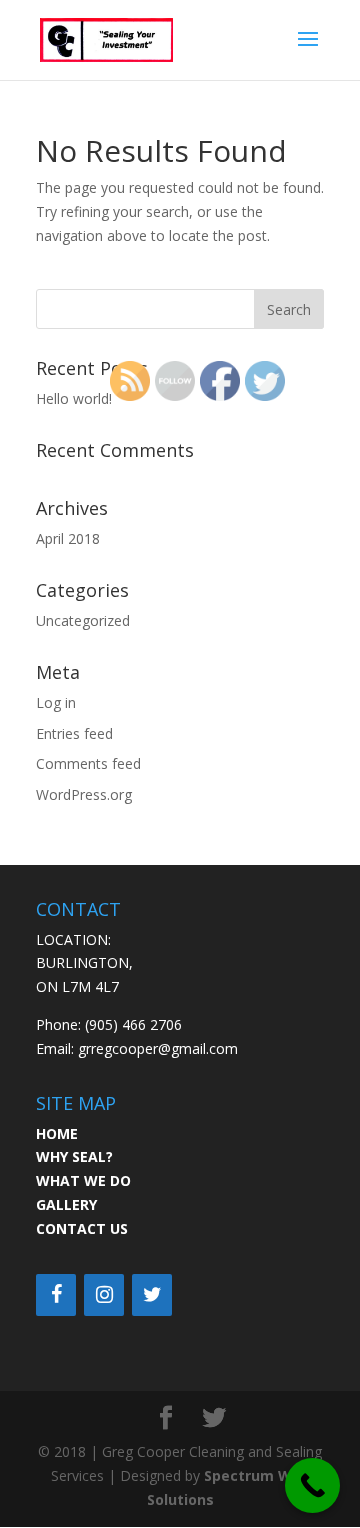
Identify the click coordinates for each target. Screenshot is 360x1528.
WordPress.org (84, 794)
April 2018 (68, 538)
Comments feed (88, 763)
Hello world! (74, 398)
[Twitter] (152, 1295)
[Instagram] (104, 1295)
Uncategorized (83, 620)
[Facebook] (56, 1295)
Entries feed (74, 733)
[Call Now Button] (312, 1485)
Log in (56, 702)
